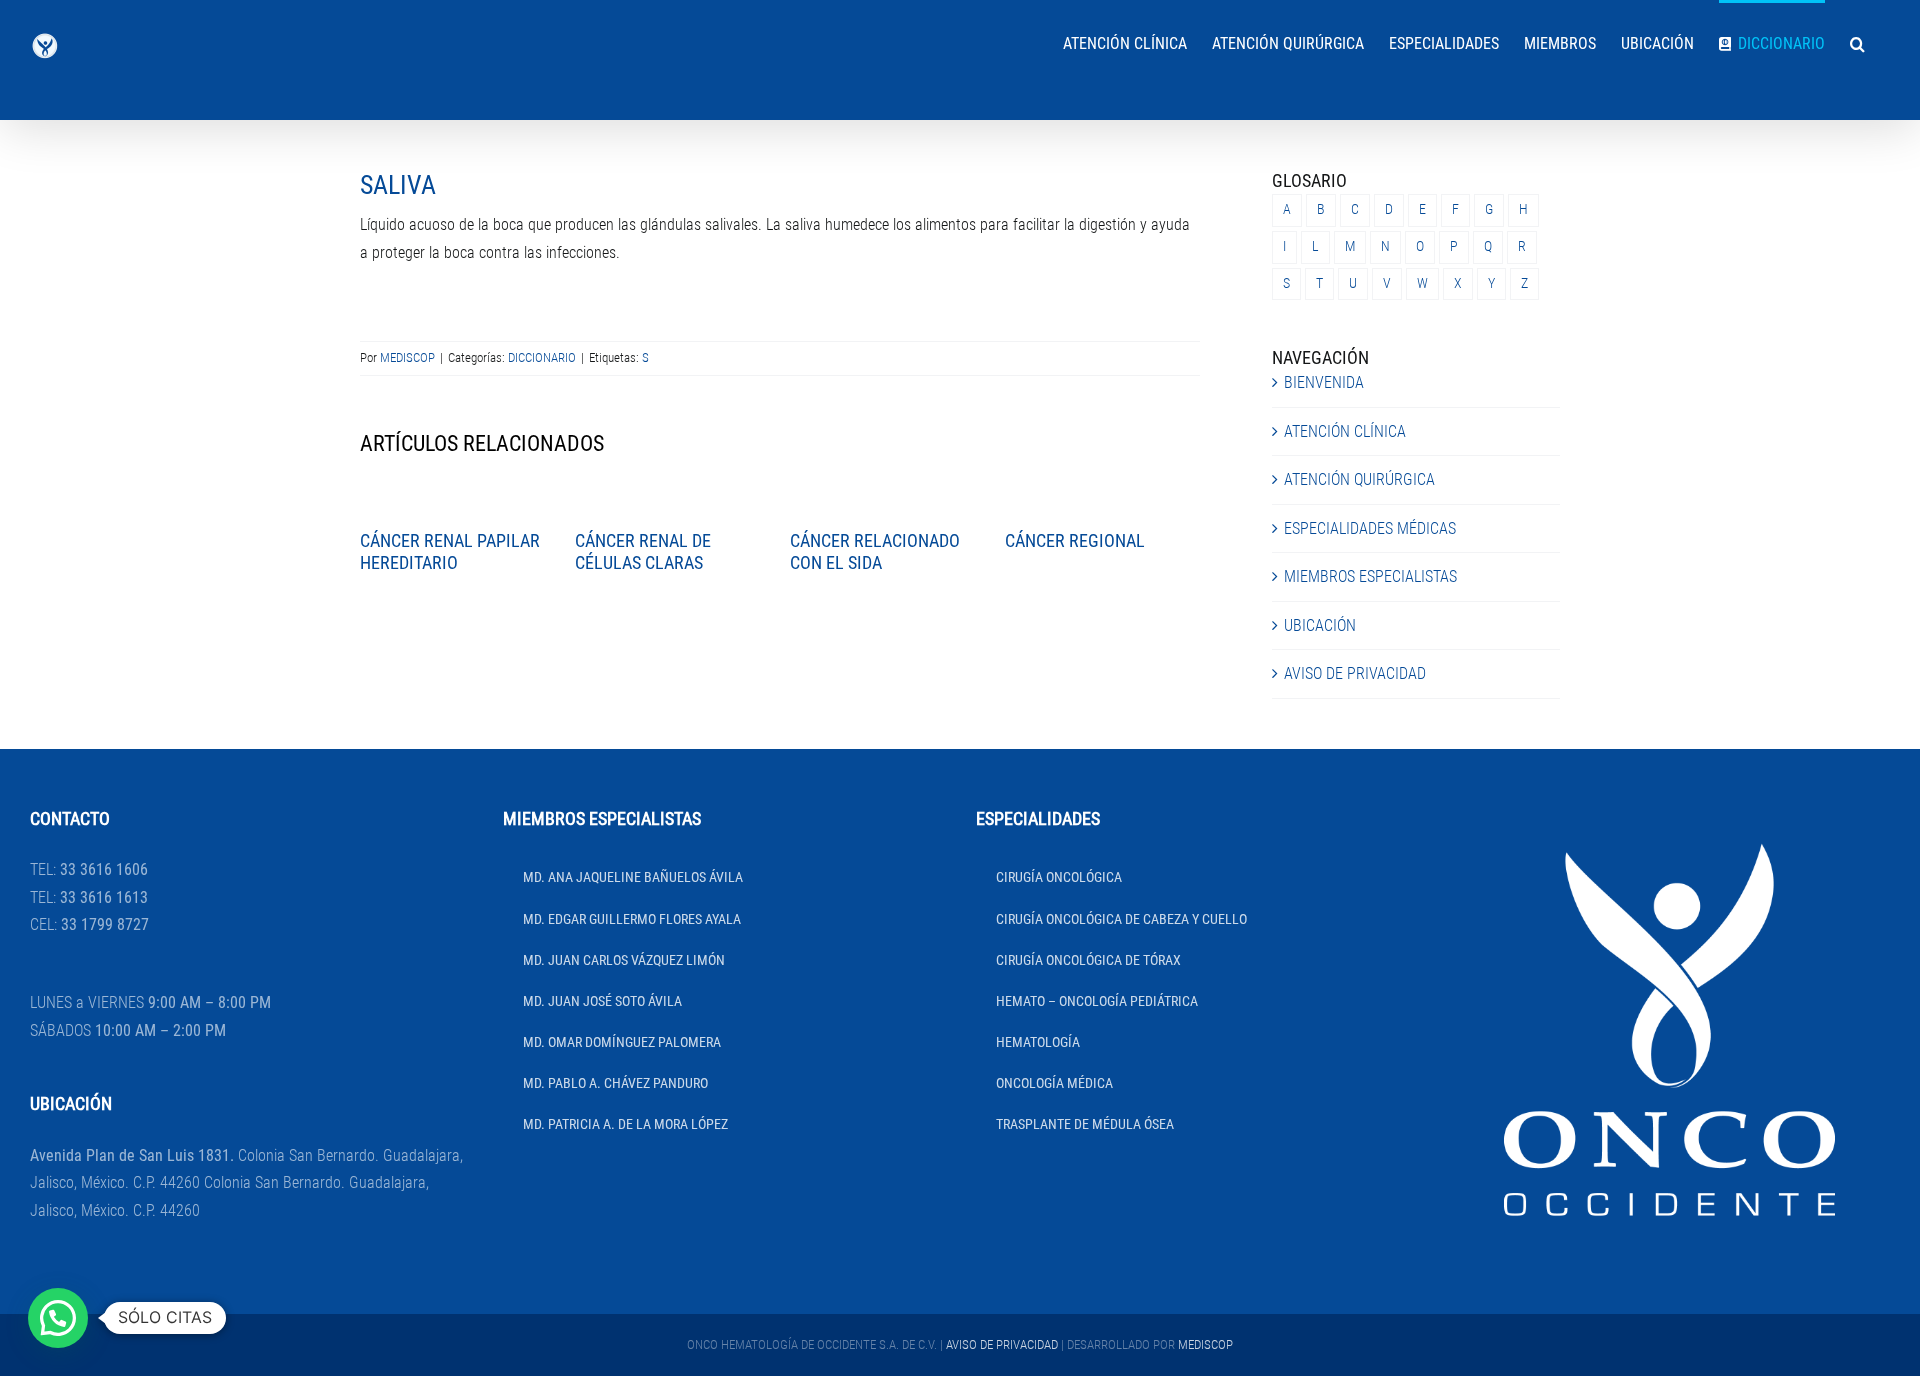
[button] (1857, 42)
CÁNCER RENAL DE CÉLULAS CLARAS (643, 551)
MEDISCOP (407, 357)
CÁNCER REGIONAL (1075, 540)
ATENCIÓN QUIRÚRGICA (1359, 479)
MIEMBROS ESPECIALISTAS (1370, 576)
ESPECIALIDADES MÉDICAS (1370, 528)
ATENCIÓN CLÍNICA (1345, 431)
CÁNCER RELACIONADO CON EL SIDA (875, 551)
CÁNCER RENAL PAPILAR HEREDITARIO (450, 551)
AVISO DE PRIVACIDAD (1355, 673)
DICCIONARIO (542, 357)
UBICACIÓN (1320, 625)
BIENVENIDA (1324, 382)
